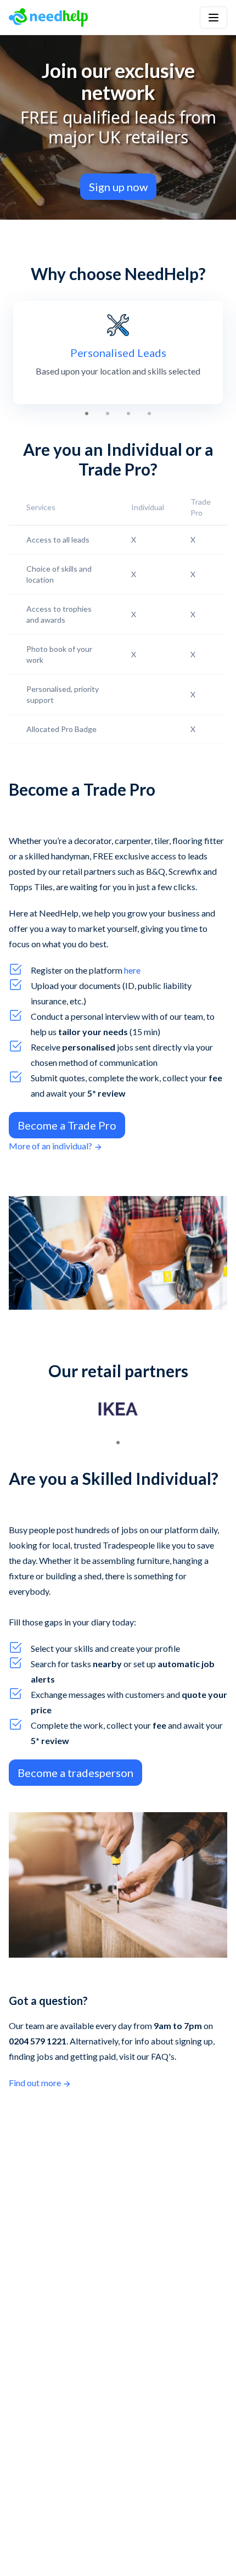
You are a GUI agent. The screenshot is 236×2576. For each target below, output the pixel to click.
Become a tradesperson (75, 1773)
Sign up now (118, 187)
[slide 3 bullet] (128, 413)
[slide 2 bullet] (108, 413)
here (132, 970)
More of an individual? (50, 1146)
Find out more (35, 2083)
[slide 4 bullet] (149, 413)
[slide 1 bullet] (87, 413)
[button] (213, 18)
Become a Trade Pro (67, 1125)
